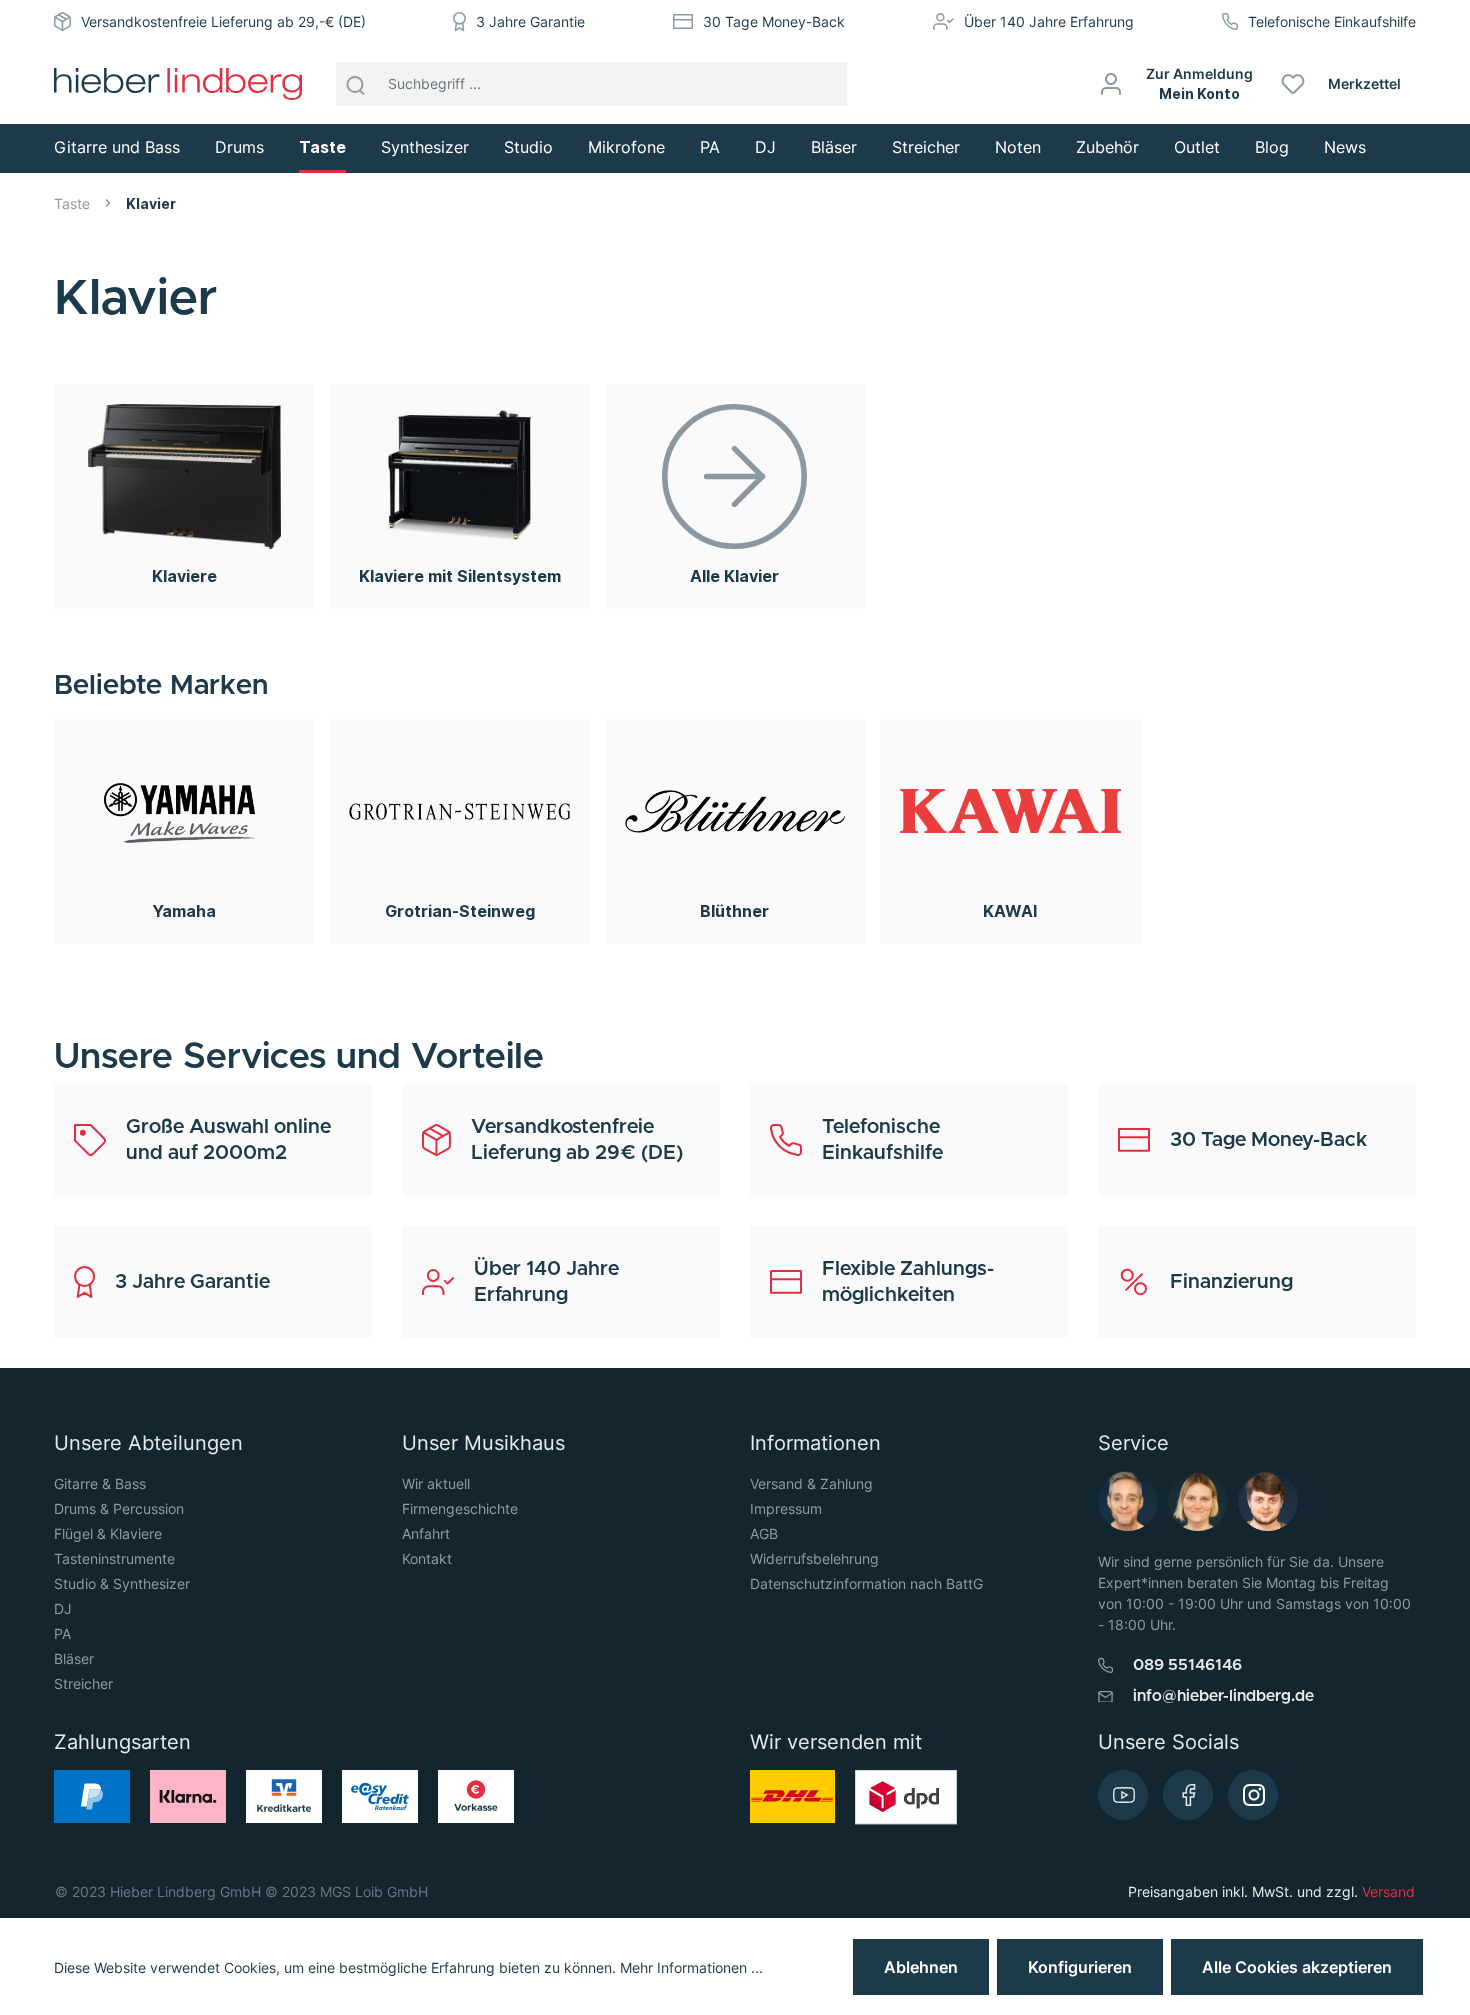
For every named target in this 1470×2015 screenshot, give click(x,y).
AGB (764, 1533)
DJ (63, 1608)
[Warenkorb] (1423, 84)
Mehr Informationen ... (691, 1967)
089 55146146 (1187, 1665)
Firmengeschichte (460, 1508)
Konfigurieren (1080, 1967)
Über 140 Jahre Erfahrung (1049, 21)
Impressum (786, 1508)
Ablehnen (921, 1967)
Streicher (83, 1683)
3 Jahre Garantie (530, 21)
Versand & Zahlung (811, 1483)
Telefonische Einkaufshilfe (1332, 21)
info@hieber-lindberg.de (1223, 1696)
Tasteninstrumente (114, 1558)
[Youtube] (1123, 1795)
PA (62, 1633)
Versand (1388, 1891)
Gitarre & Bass (100, 1483)
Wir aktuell (436, 1483)
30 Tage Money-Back (774, 21)
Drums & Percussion (119, 1508)
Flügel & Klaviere (108, 1533)
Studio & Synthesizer (122, 1583)
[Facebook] (1188, 1795)
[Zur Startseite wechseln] (178, 84)
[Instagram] (1253, 1795)
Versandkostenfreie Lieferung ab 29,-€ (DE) (223, 21)
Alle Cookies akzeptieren (1297, 1967)
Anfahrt (426, 1533)
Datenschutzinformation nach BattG (866, 1583)
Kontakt (427, 1558)
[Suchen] (356, 84)
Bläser (74, 1658)
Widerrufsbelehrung (814, 1558)
